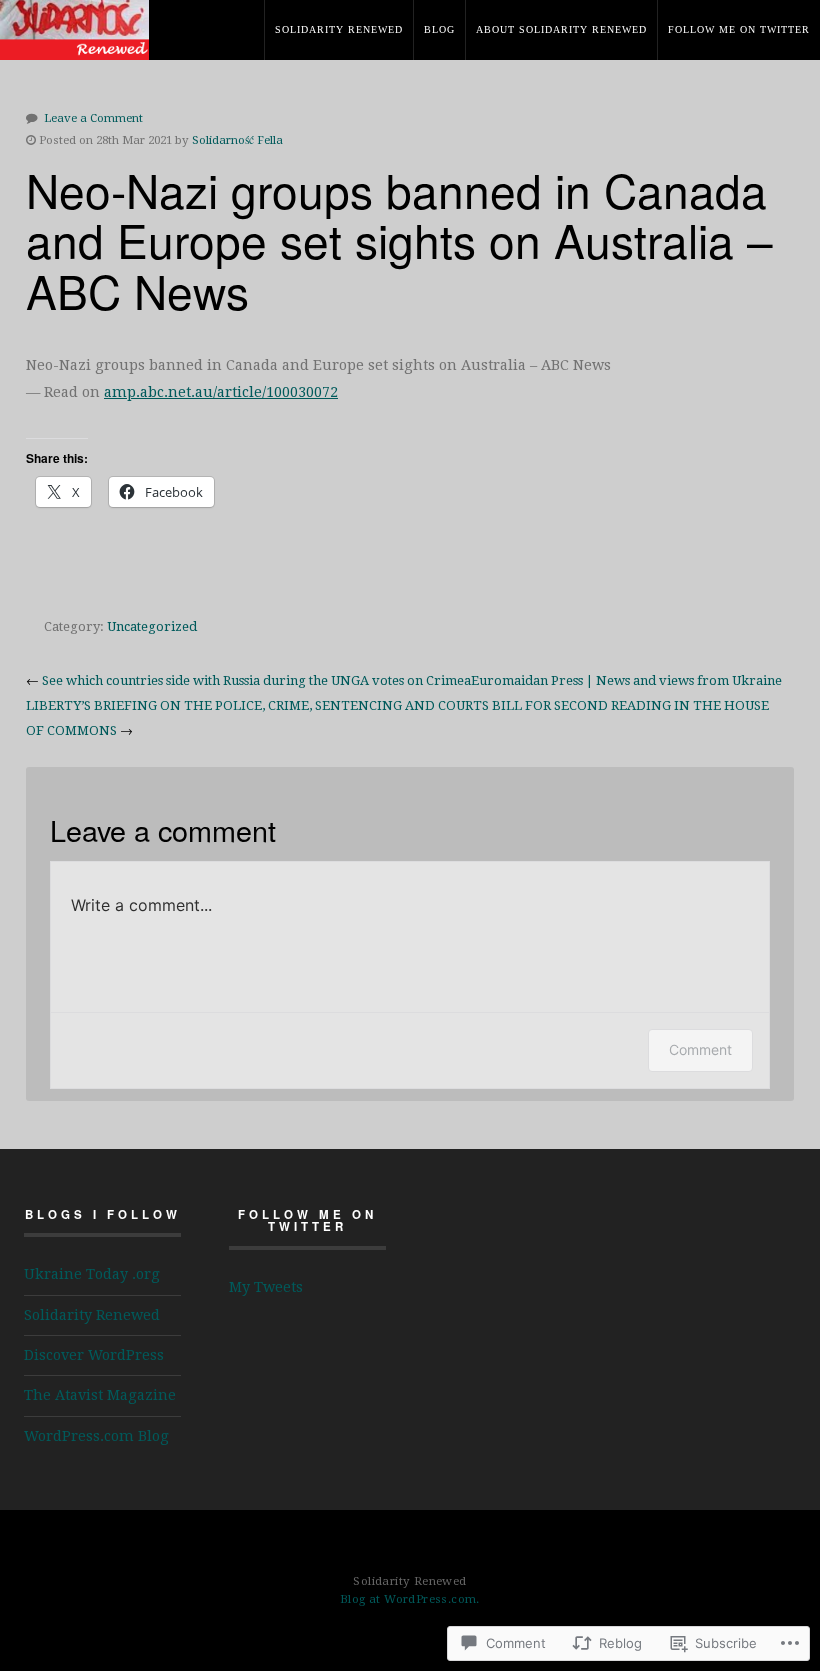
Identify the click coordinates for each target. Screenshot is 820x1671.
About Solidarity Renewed (561, 29)
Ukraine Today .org (92, 1274)
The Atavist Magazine (100, 1395)
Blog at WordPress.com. (410, 1599)
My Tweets (266, 1287)
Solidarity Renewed (339, 29)
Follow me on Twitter (739, 29)
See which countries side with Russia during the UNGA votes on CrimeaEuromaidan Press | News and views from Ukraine (412, 680)
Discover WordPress (94, 1355)
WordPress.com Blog (96, 1436)
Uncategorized (152, 626)
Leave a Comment (93, 118)
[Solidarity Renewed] (79, 45)
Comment (700, 1049)
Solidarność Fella (237, 140)
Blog (439, 29)
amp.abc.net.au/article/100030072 (221, 392)
